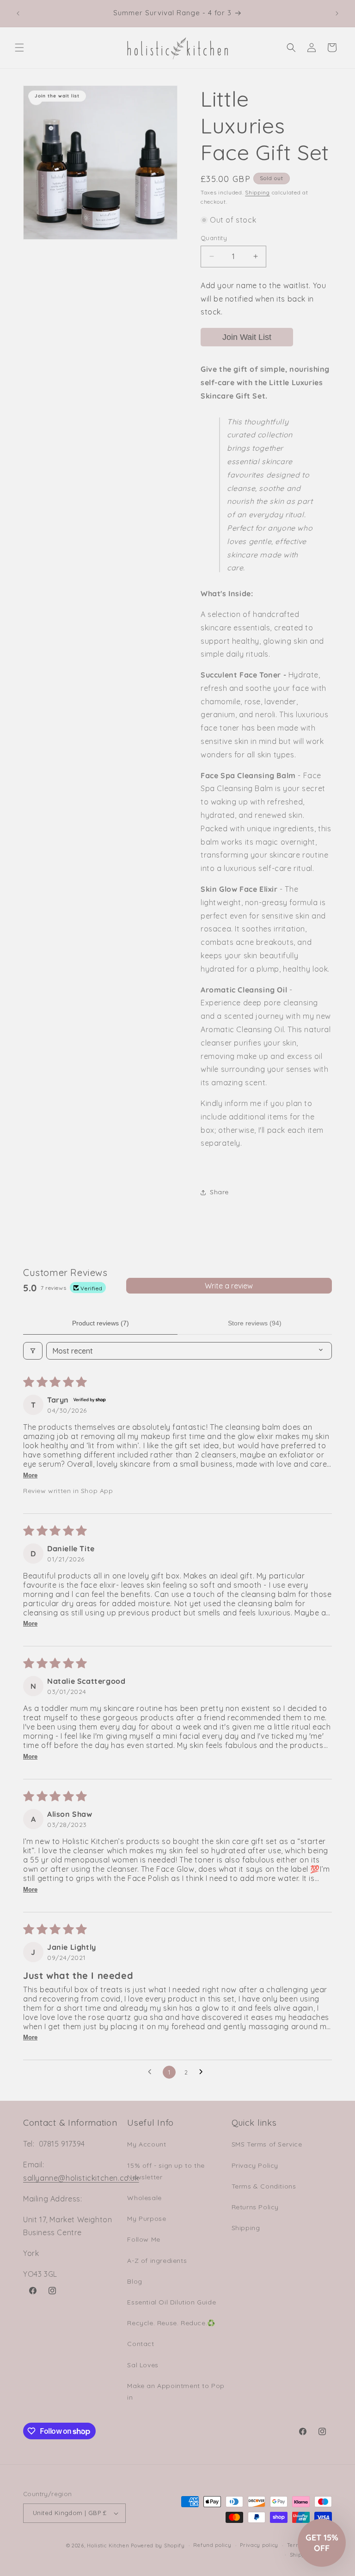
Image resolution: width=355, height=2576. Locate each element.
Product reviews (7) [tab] (101, 1323)
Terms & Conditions (264, 2186)
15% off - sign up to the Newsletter (166, 2171)
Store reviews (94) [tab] (255, 1323)
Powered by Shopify (158, 2546)
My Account (147, 2144)
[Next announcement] (337, 13)
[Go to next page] (203, 2072)
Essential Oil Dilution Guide (171, 2302)
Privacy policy (259, 2545)
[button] (19, 48)
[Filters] (33, 1351)
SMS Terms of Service (267, 2144)
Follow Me (144, 2239)
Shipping (257, 192)
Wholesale (144, 2198)
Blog (135, 2281)
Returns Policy (255, 2207)
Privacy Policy (255, 2165)
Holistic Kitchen (108, 2546)
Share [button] (219, 1192)
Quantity (214, 238)
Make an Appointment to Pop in (176, 2392)
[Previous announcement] (18, 13)
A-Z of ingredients (157, 2261)
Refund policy (212, 2545)
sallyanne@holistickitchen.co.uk (81, 2178)
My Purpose (147, 2219)
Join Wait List (247, 337)
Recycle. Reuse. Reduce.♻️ (171, 2323)
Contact (141, 2344)
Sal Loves (143, 2365)
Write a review (229, 1286)
